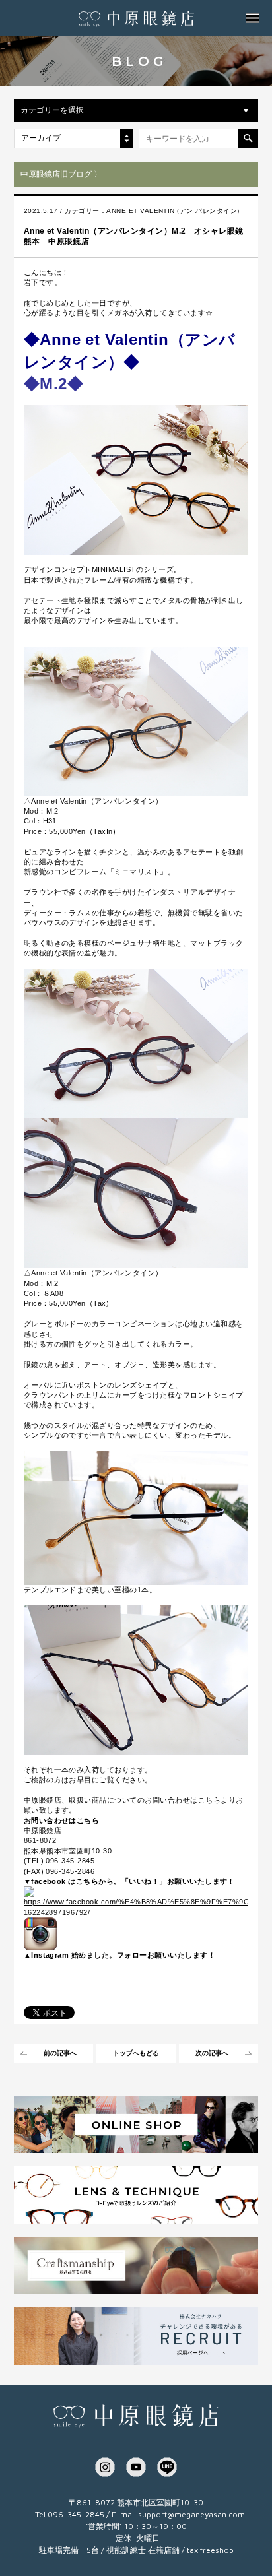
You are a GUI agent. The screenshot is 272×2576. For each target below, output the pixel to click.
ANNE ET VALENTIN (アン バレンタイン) (173, 211)
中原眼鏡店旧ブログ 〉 (61, 174)
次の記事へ (212, 2053)
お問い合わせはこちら (62, 1820)
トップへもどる (136, 2053)
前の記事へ (60, 2053)
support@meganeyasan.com (191, 2514)
